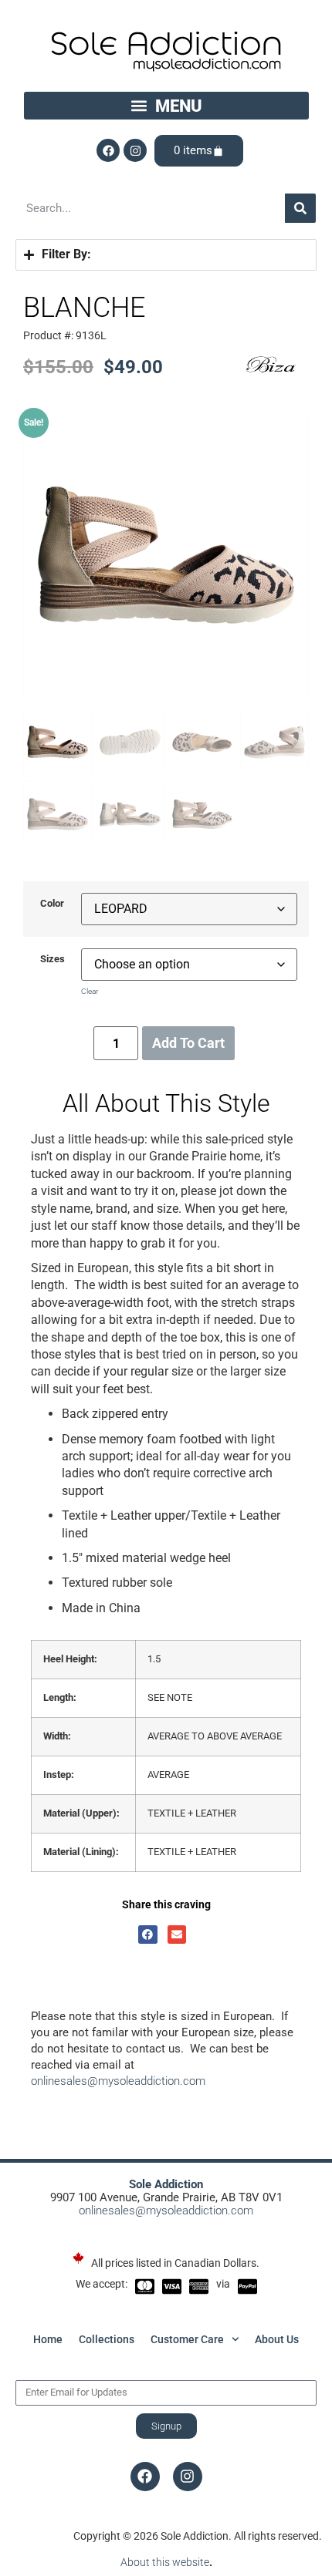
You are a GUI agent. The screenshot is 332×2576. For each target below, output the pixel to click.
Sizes (53, 960)
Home (48, 2339)
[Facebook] (108, 150)
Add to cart (188, 1043)
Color (52, 904)
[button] (166, 106)
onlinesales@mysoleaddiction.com (118, 2081)
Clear (90, 991)
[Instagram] (135, 150)
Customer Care (187, 2339)
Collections (107, 2339)
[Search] (300, 208)
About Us (277, 2339)
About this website (165, 2562)
